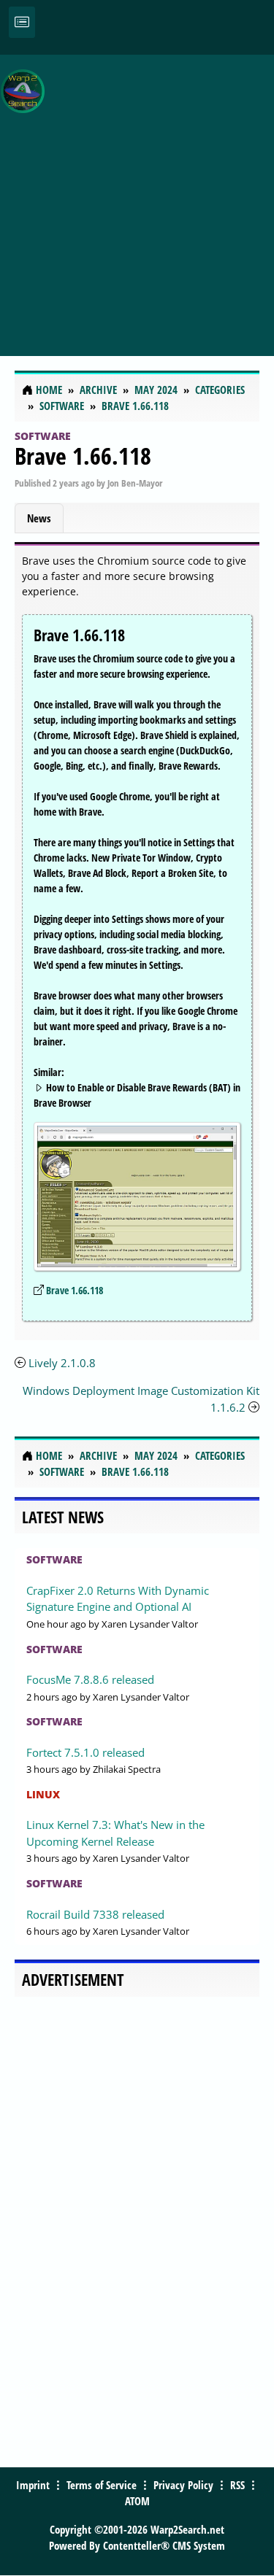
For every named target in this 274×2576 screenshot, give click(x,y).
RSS (237, 2485)
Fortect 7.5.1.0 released (85, 1752)
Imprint (33, 2485)
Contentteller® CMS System (164, 2545)
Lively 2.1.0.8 (62, 1363)
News (39, 518)
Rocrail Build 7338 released (95, 1914)
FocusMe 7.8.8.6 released (90, 1679)
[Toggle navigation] (22, 22)
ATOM (137, 2501)
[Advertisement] (137, 197)
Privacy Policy (183, 2485)
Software (43, 436)
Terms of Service (102, 2485)
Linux (43, 1794)
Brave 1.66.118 (83, 456)
